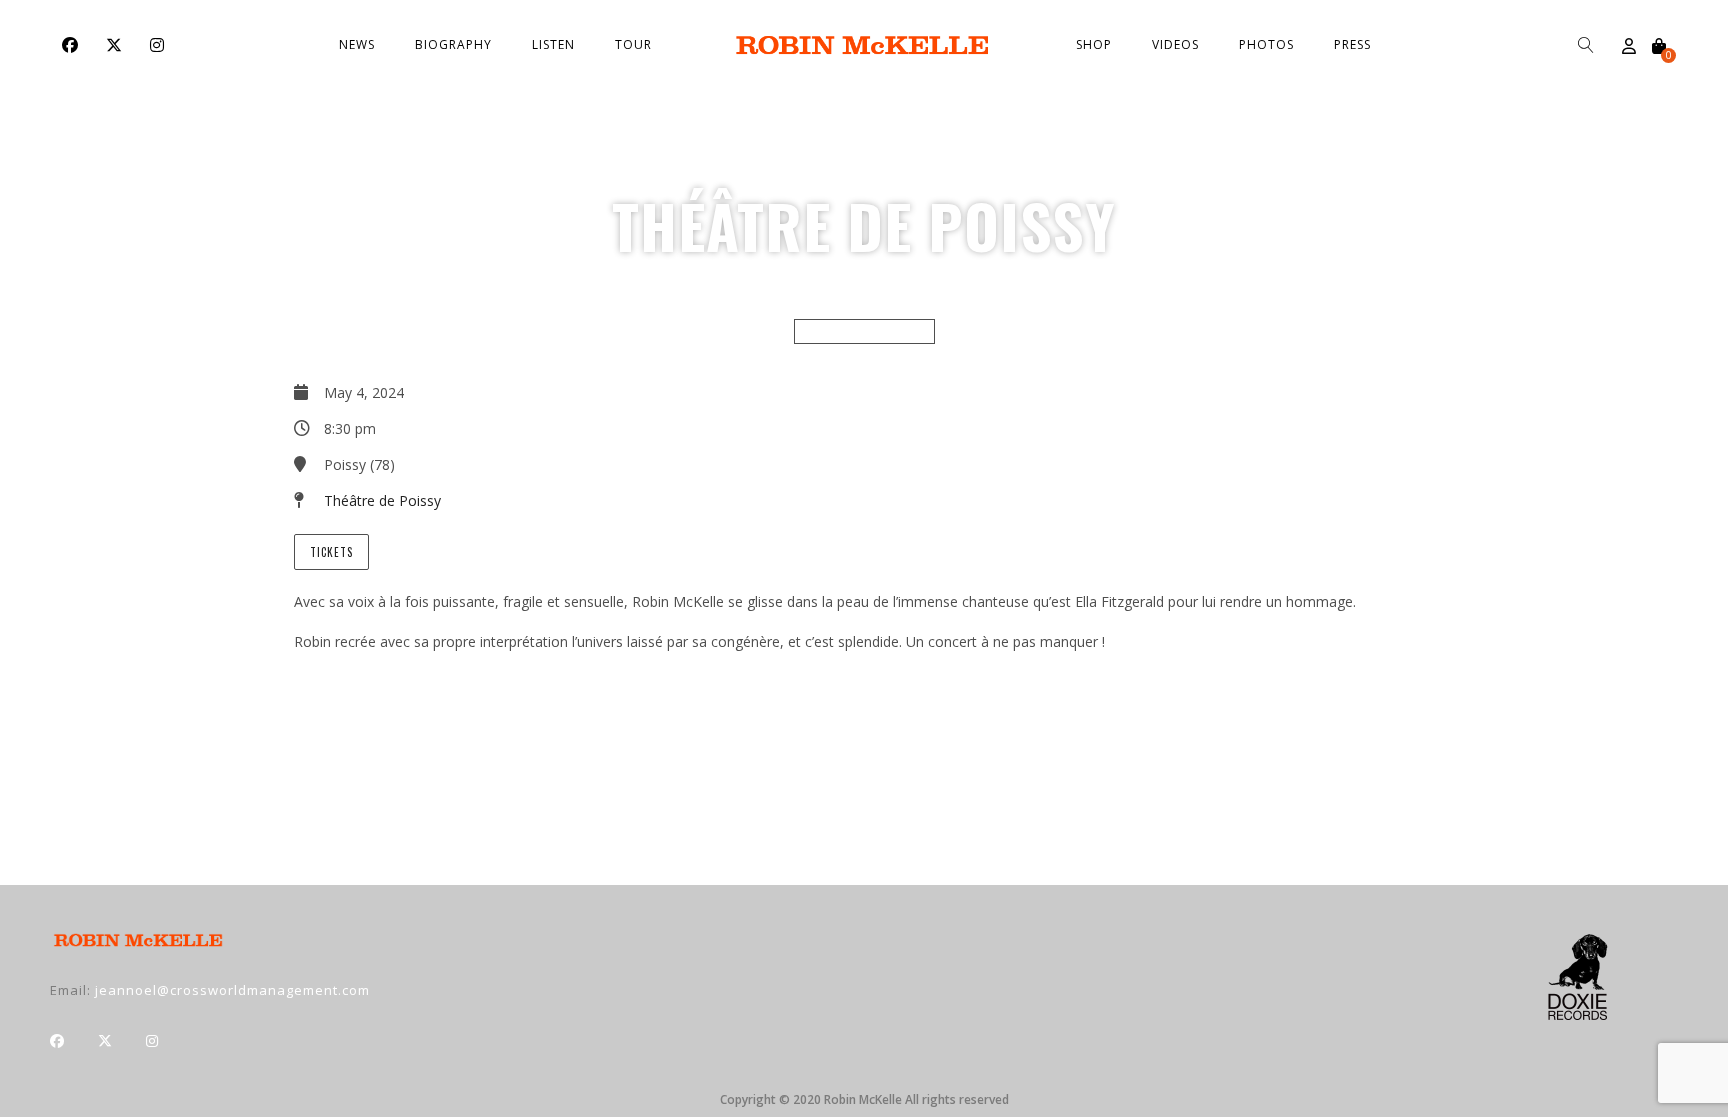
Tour (633, 44)
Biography (453, 44)
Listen (553, 44)
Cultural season (864, 331)
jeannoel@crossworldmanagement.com (232, 990)
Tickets (331, 552)
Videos (1175, 44)
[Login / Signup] (1629, 46)
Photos (1266, 44)
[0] (1659, 46)
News (357, 44)
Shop (1094, 44)
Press (1352, 44)
